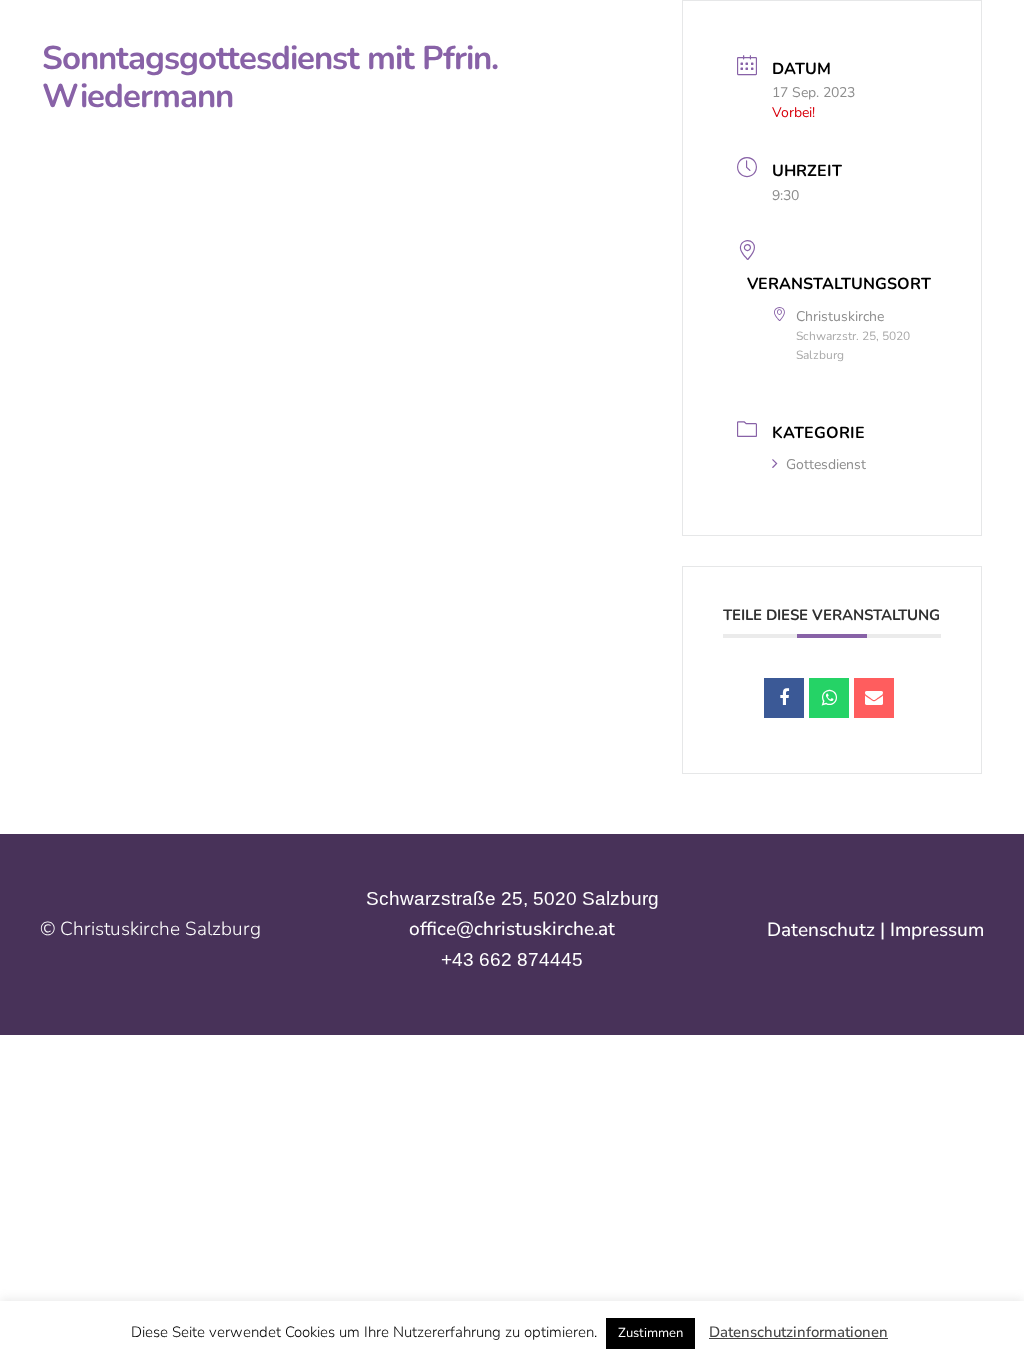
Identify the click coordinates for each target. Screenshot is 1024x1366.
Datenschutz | (828, 930)
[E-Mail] (874, 698)
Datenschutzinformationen (798, 1332)
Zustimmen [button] (650, 1333)
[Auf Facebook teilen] (784, 698)
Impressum (937, 930)
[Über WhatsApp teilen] (829, 698)
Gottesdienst (826, 464)
